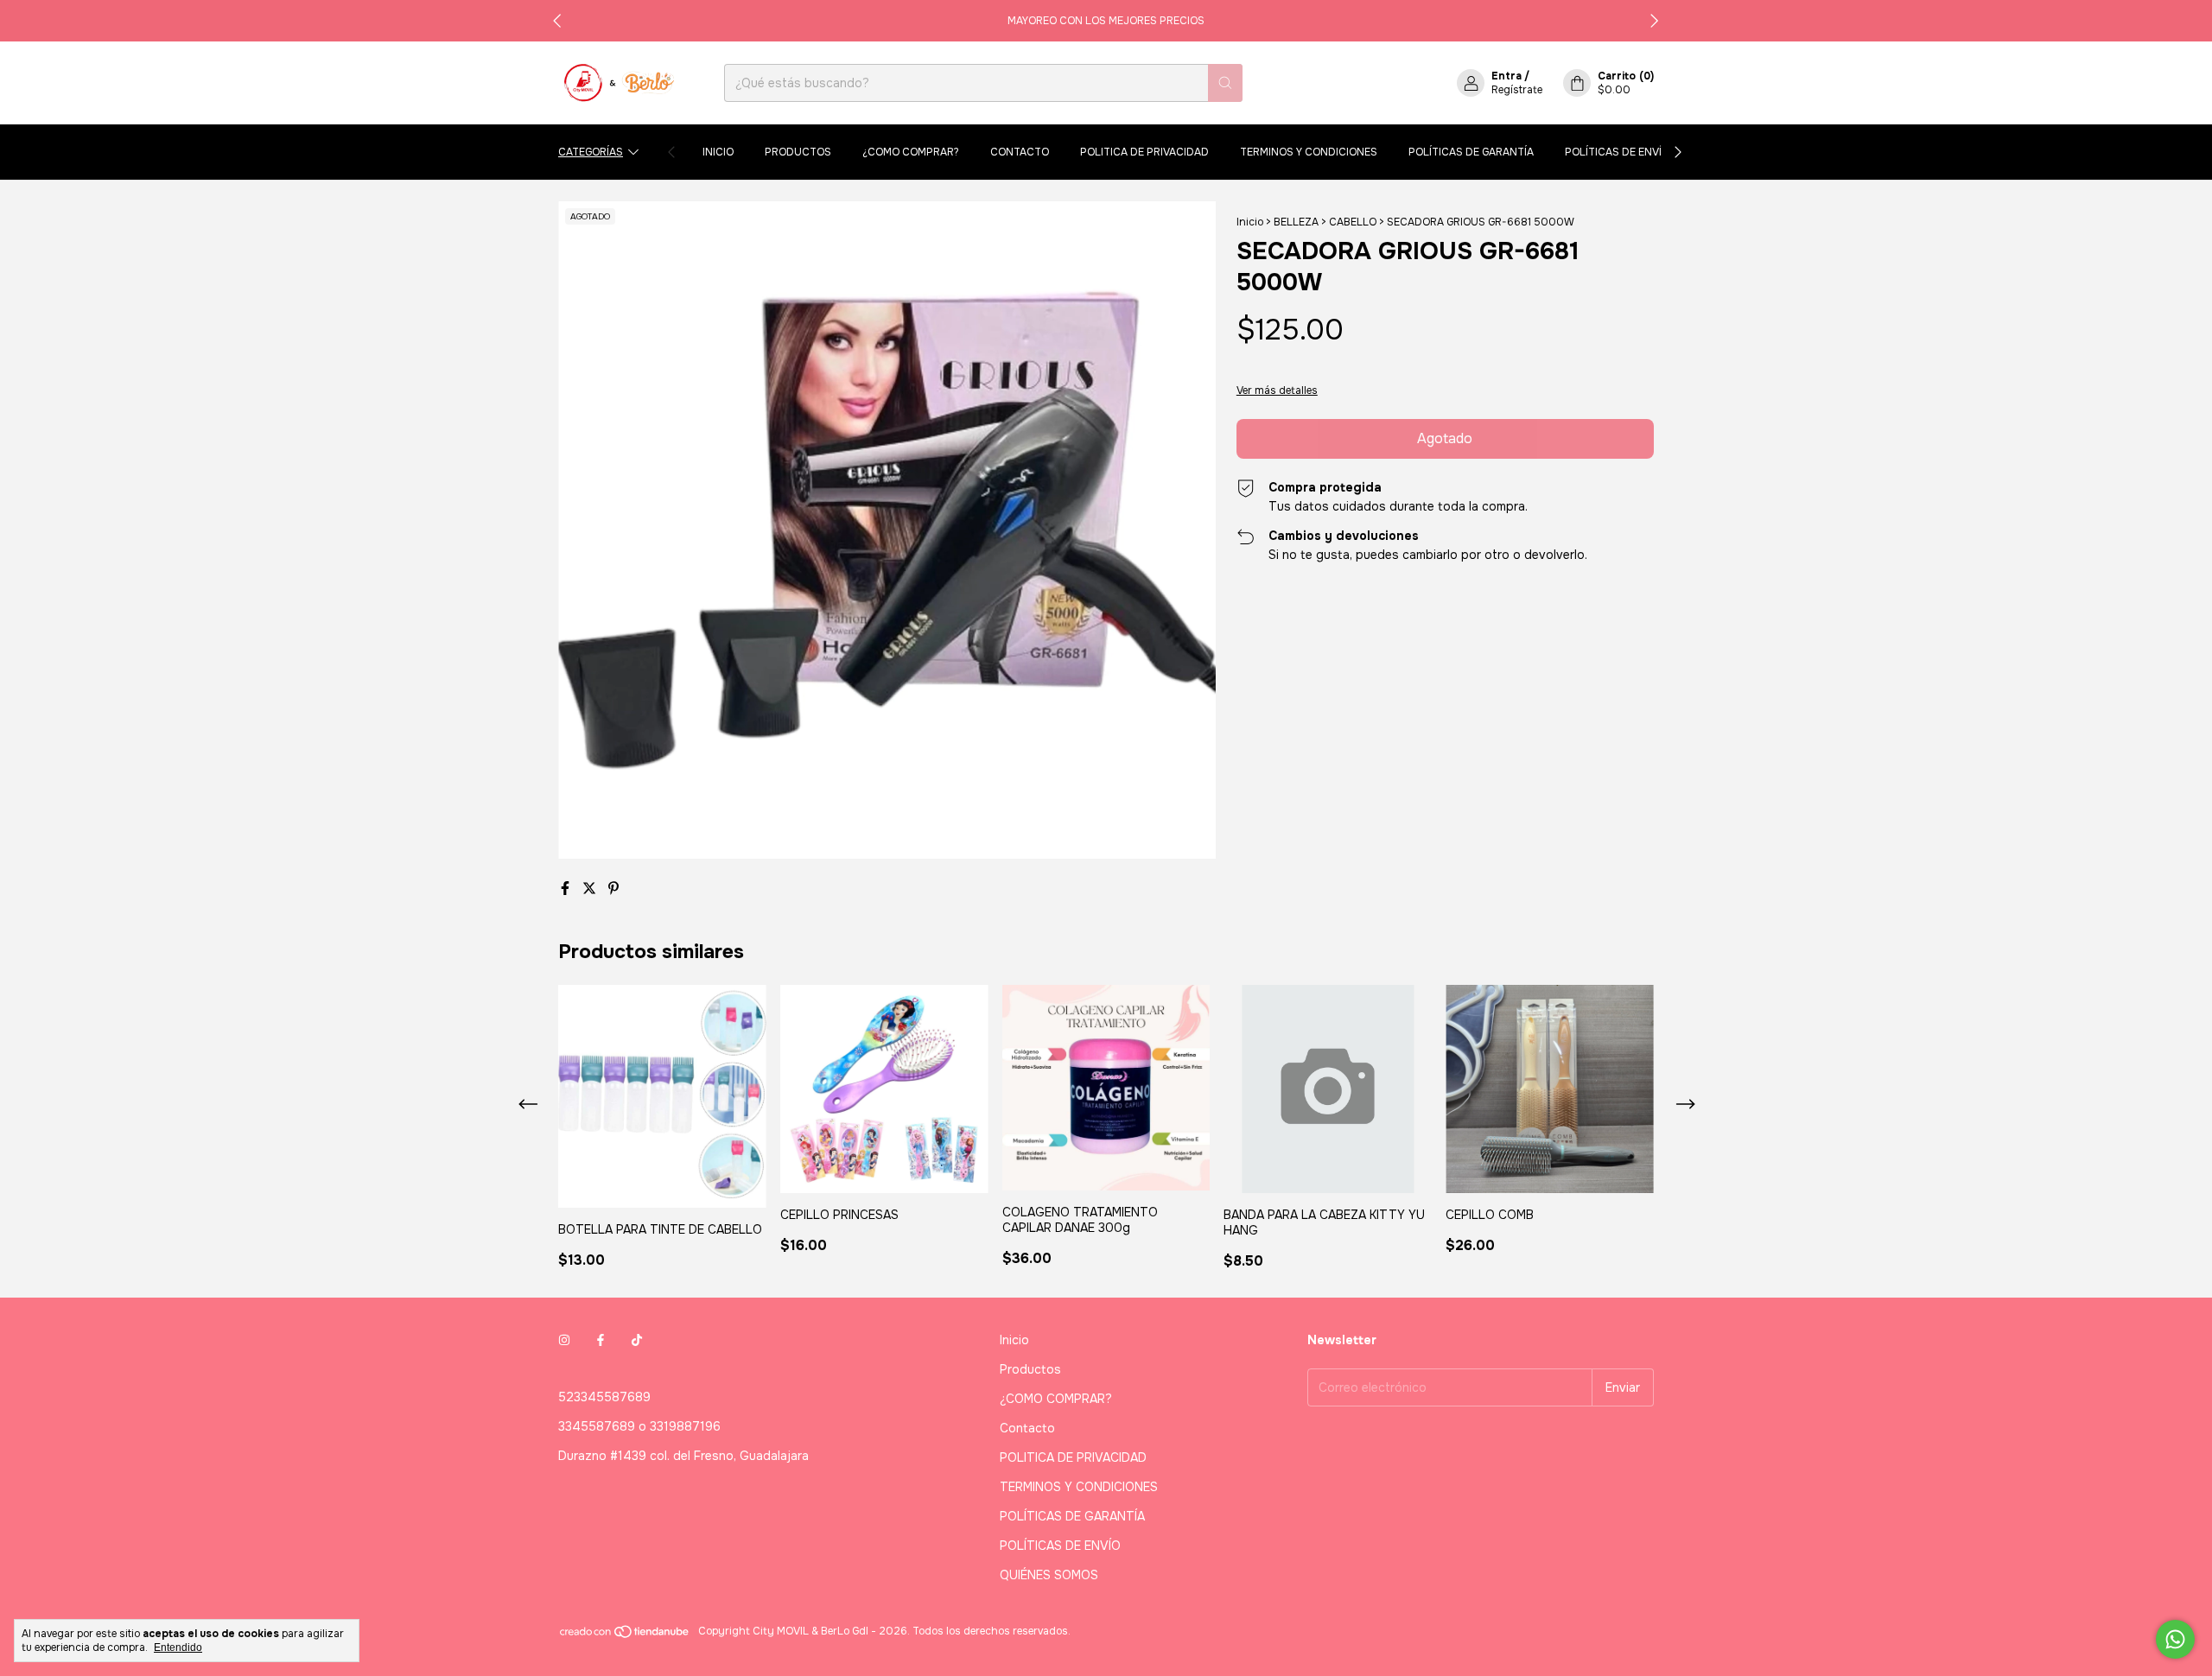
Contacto (1020, 152)
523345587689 (604, 1397)
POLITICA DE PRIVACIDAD (1144, 152)
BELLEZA (1296, 222)
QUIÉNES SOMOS (1049, 1575)
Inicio (718, 152)
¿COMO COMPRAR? (911, 152)
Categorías (591, 152)
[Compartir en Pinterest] (613, 889)
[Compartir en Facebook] (567, 889)
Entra (1506, 76)
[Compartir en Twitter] (591, 889)
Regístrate (1517, 90)
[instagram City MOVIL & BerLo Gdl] (564, 1340)
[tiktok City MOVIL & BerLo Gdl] (637, 1340)
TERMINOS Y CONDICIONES (1309, 152)
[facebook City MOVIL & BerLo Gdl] (601, 1340)
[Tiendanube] (625, 1635)
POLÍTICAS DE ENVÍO (1617, 152)
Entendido (178, 1647)
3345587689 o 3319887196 (639, 1426)
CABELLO (1353, 222)
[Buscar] (1225, 83)
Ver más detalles (1277, 390)
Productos (798, 152)
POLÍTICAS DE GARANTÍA (1471, 152)
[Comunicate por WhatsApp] (2175, 1639)
